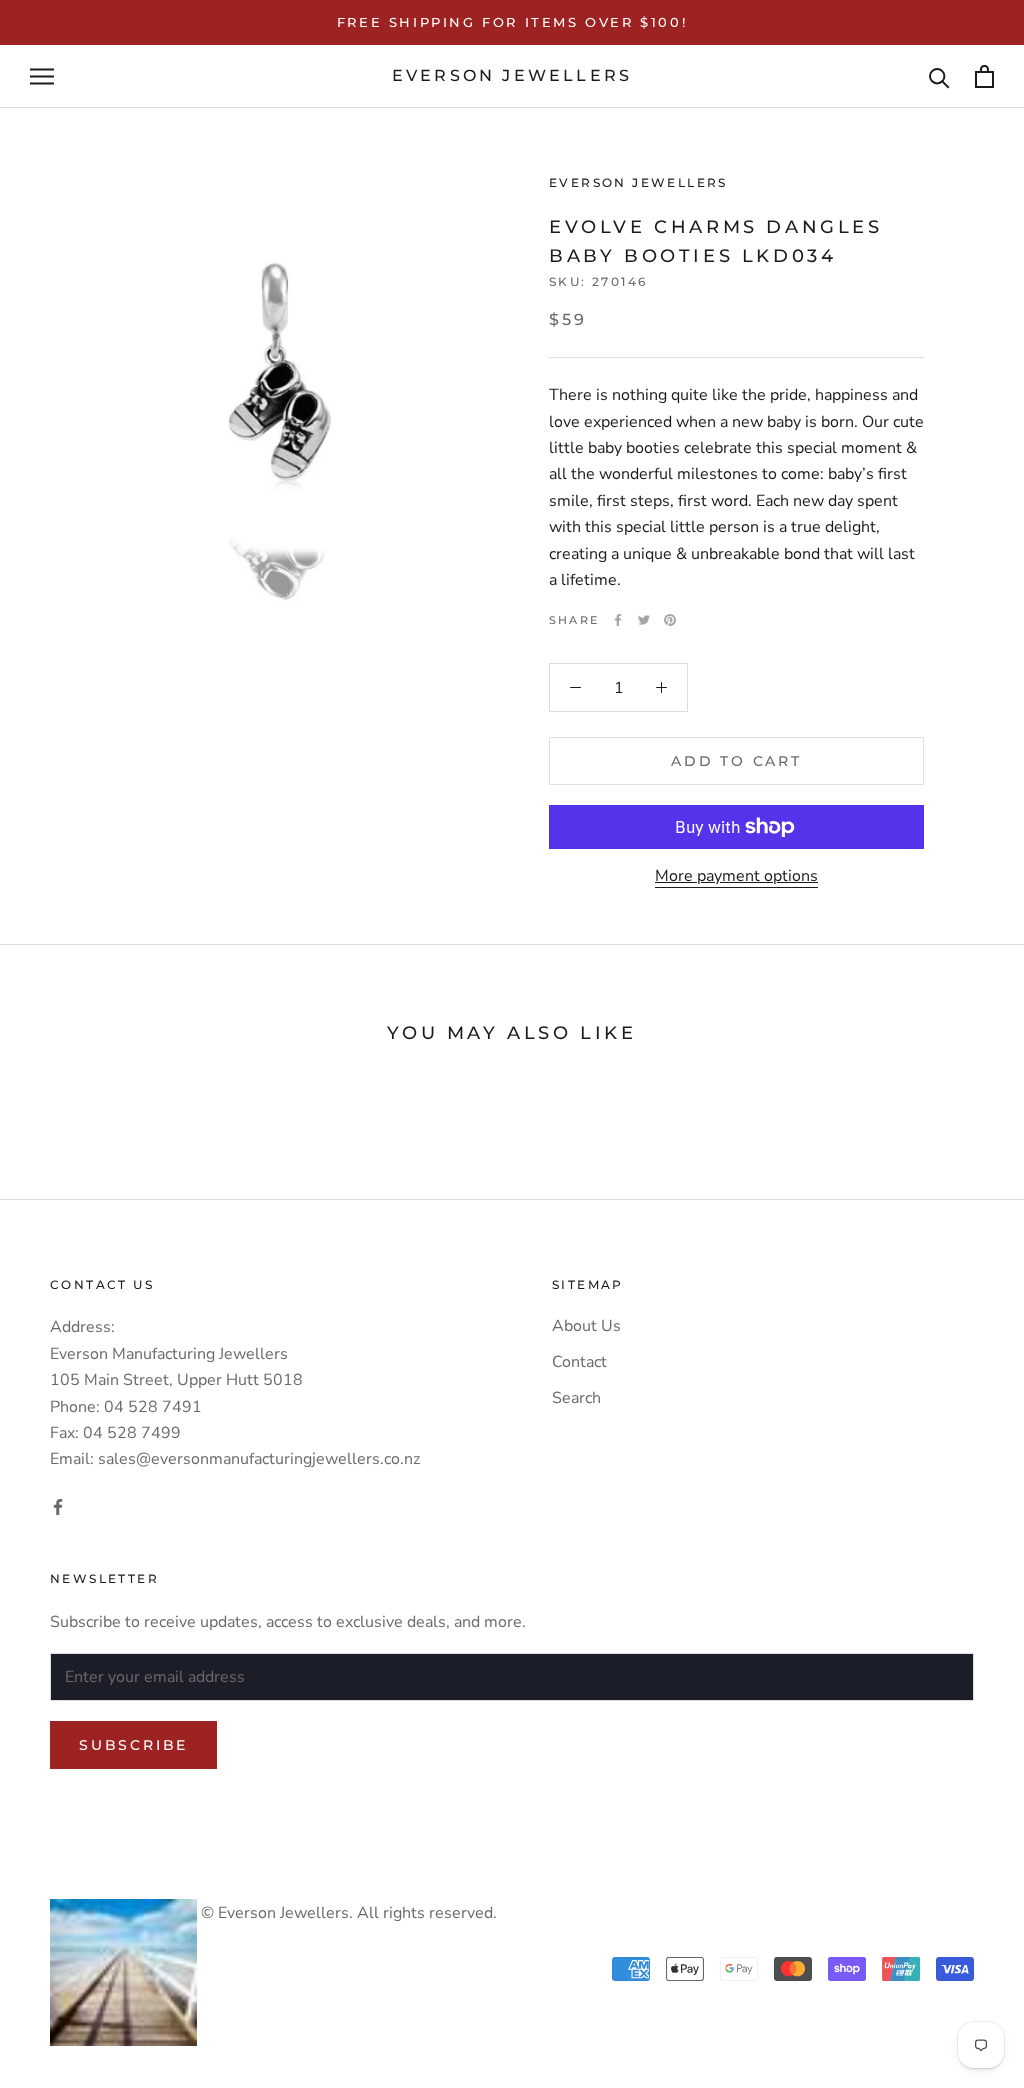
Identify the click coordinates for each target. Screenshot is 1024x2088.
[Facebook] (618, 620)
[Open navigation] (42, 77)
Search (576, 1398)
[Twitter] (644, 620)
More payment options (736, 876)
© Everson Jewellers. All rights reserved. (347, 1913)
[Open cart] (984, 76)
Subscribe (133, 1745)
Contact (579, 1362)
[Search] (939, 76)
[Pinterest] (670, 620)
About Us (586, 1326)
